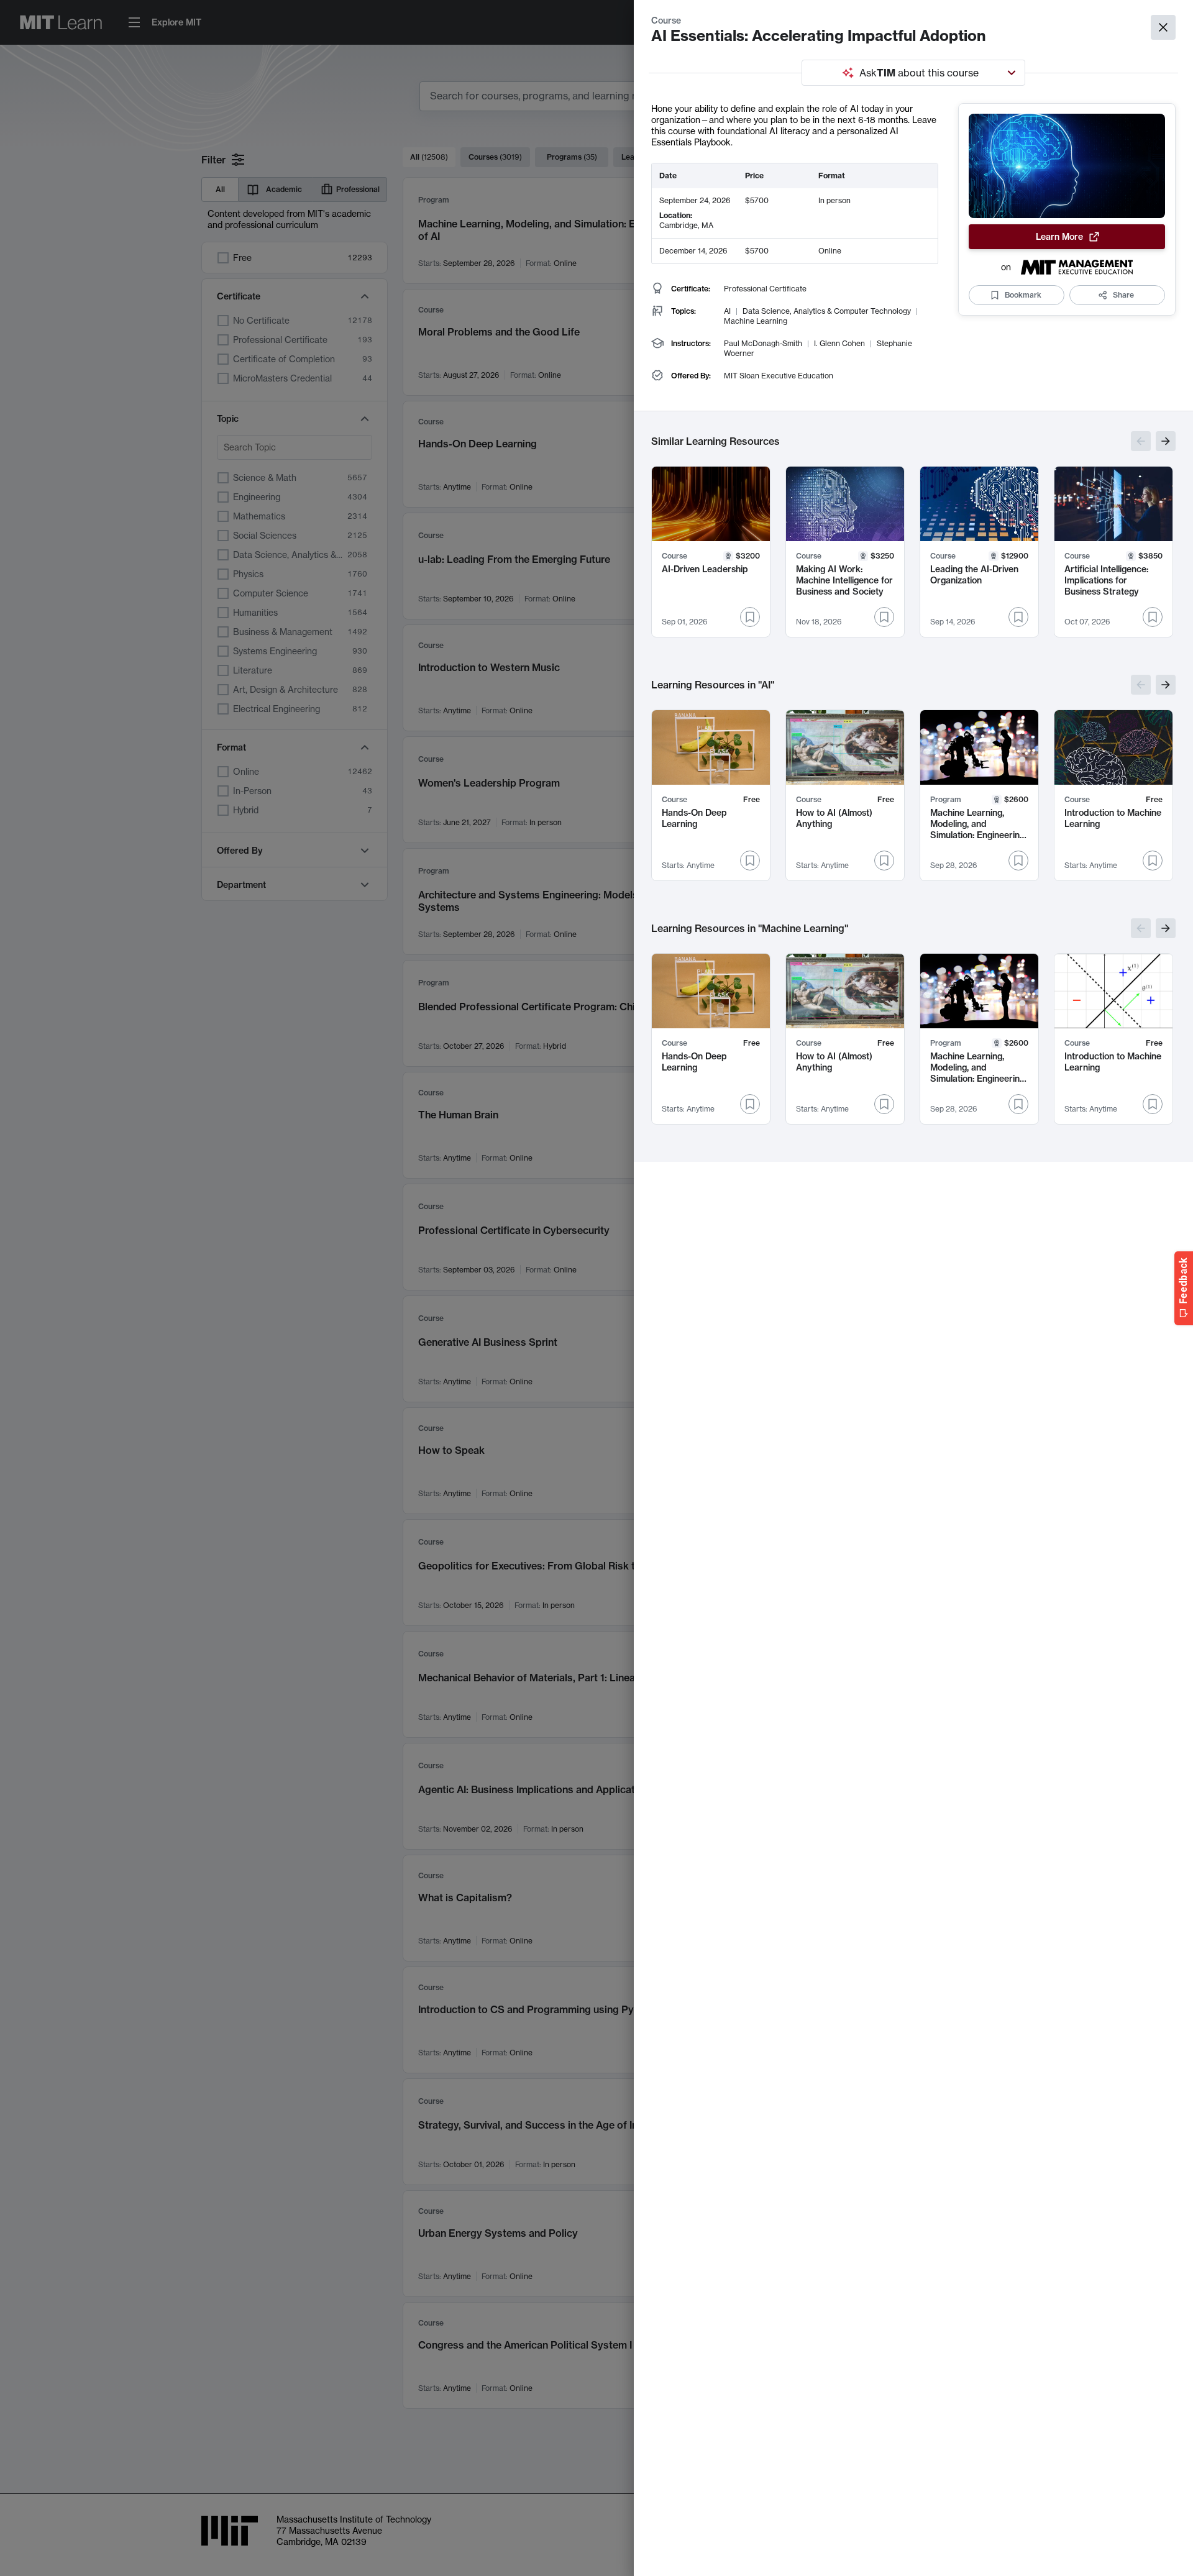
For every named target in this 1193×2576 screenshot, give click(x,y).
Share (1123, 295)
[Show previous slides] (1141, 441)
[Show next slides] (1166, 441)
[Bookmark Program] (1018, 861)
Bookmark (1023, 295)
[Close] (1163, 27)
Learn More (1059, 237)
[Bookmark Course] (750, 617)
